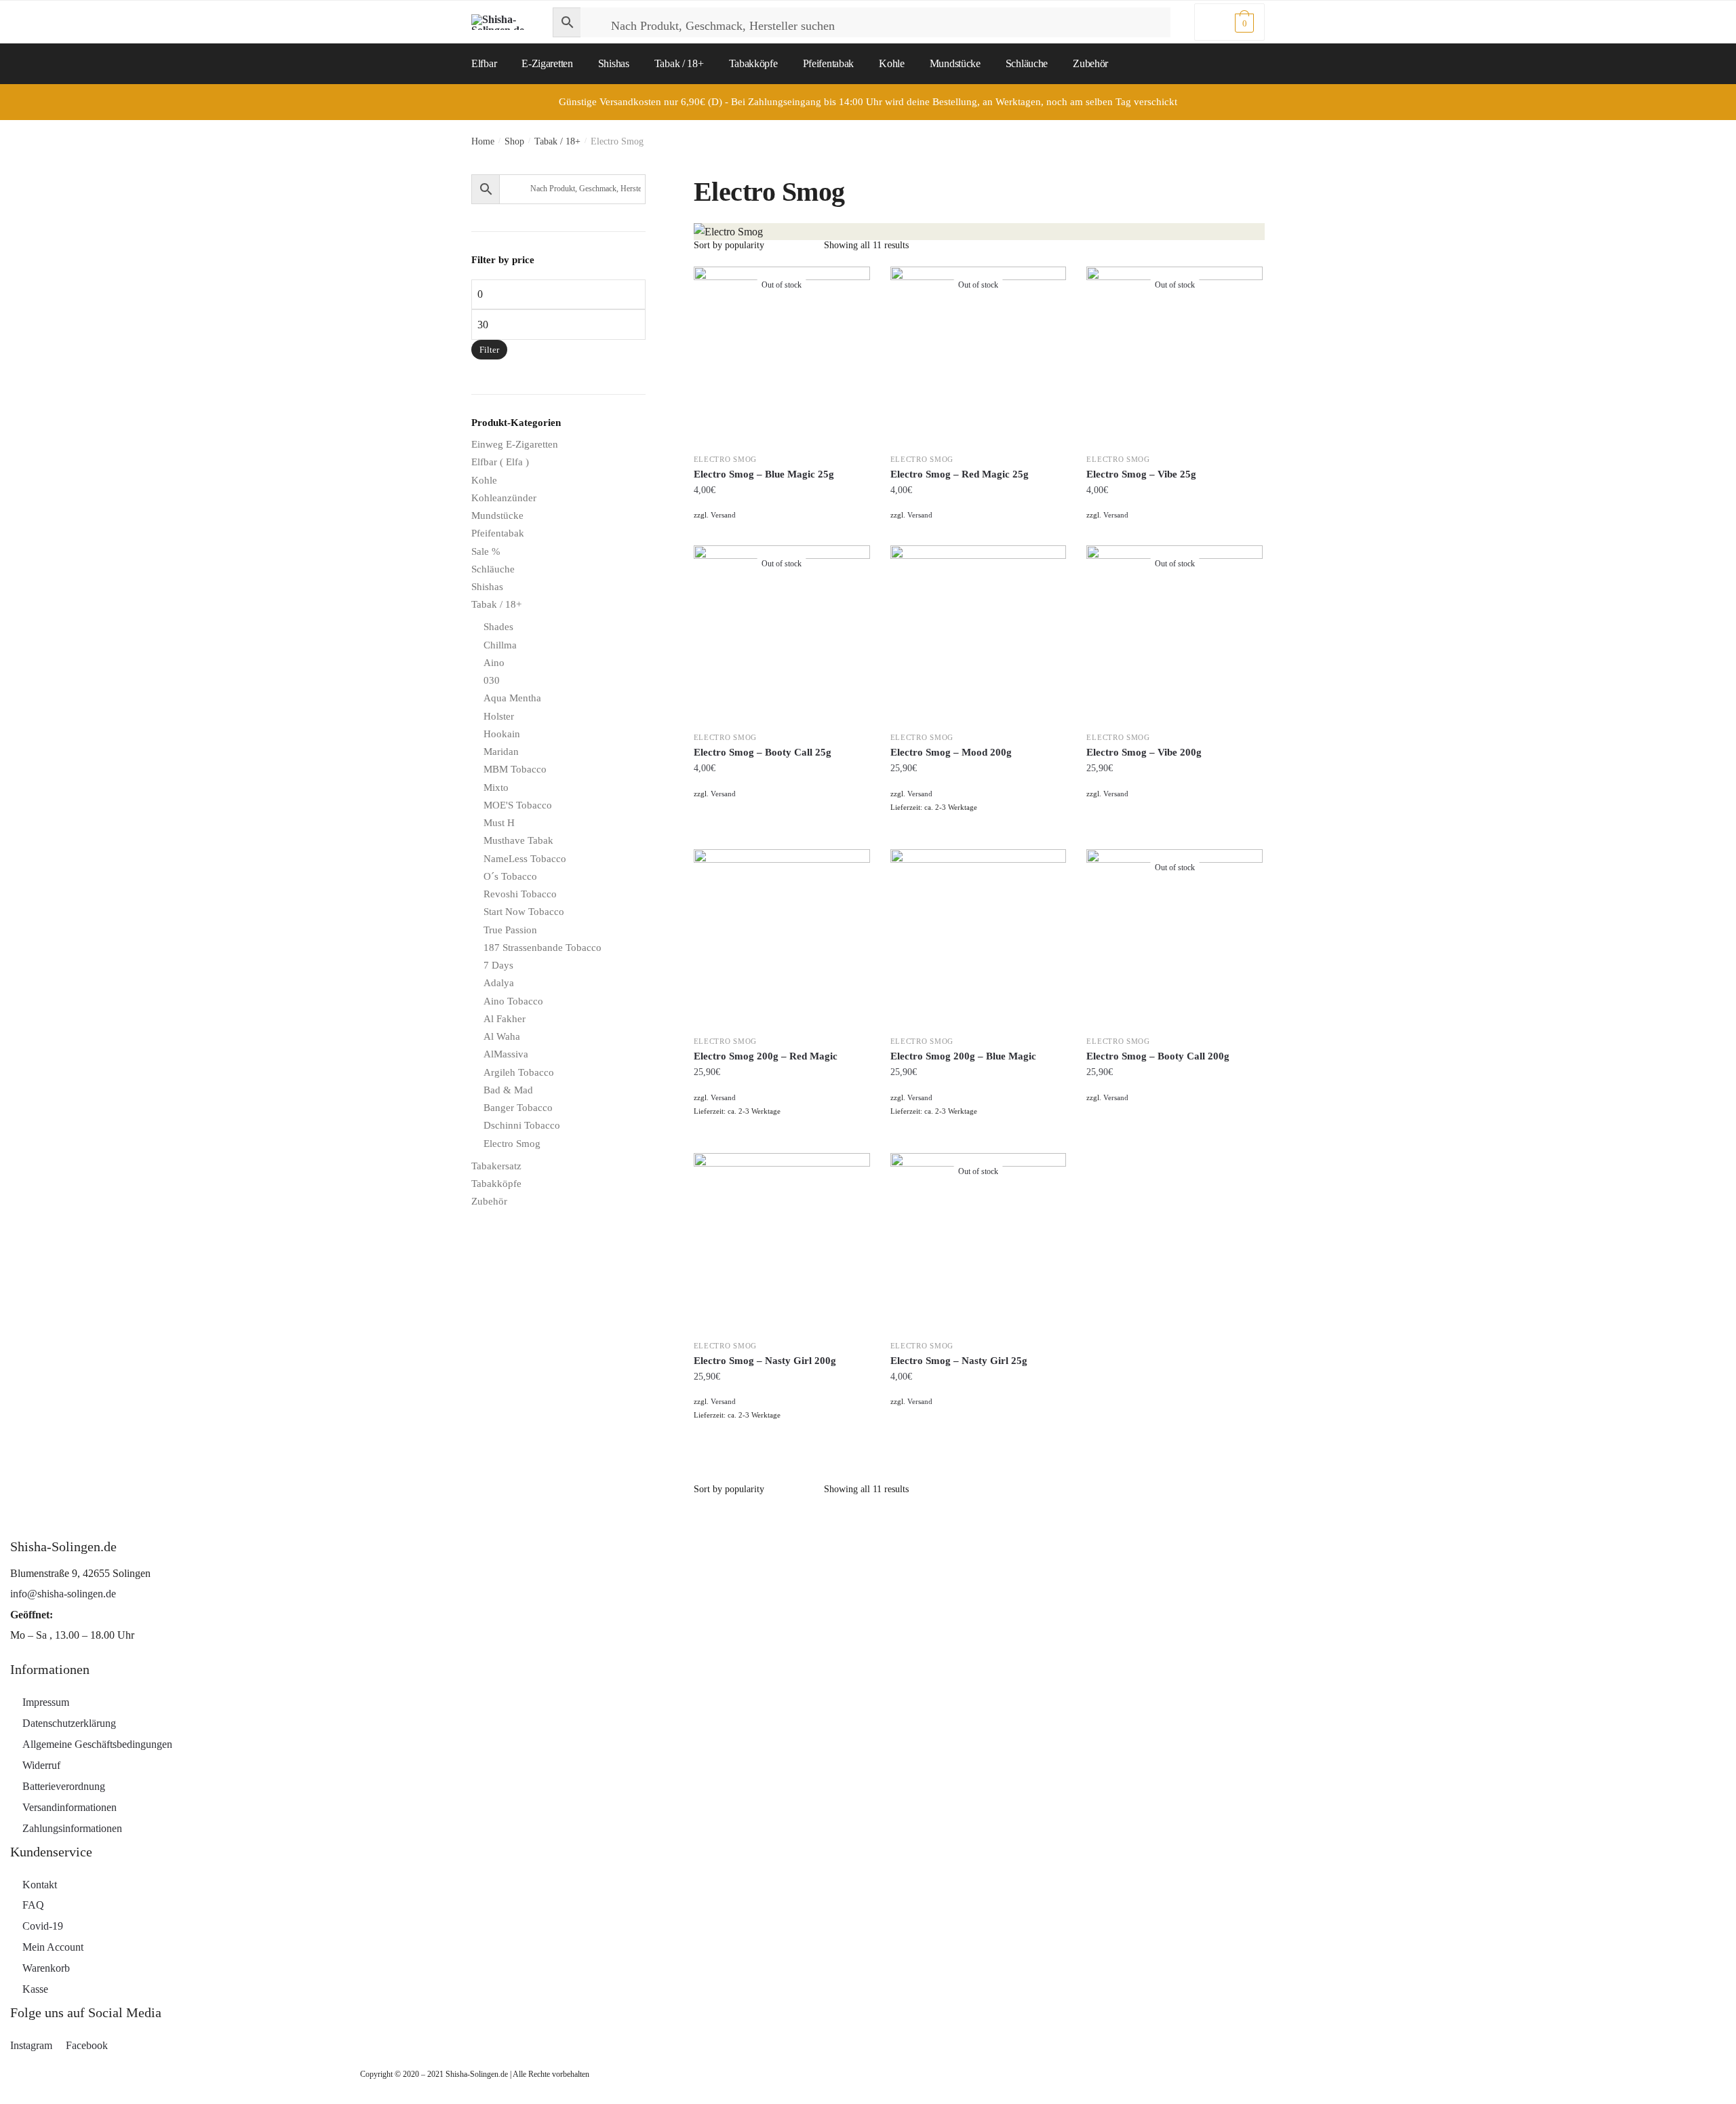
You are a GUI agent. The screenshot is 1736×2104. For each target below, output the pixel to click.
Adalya (499, 983)
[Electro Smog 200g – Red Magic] (782, 937)
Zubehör (489, 1201)
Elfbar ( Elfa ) (500, 462)
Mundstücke (497, 515)
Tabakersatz (496, 1166)
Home (483, 141)
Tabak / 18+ (557, 141)
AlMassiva (506, 1054)
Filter (489, 350)
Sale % (486, 551)
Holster (499, 716)
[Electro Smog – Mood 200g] (979, 634)
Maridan (501, 752)
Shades (498, 627)
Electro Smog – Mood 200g (951, 752)
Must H (499, 823)
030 (492, 680)
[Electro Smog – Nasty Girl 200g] (782, 1241)
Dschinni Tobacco (522, 1125)
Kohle (484, 480)
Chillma (500, 645)
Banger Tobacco (518, 1108)
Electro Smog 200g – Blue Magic (963, 1056)
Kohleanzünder (504, 498)
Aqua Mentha (512, 698)
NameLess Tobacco (525, 859)
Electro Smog (725, 459)
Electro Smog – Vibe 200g (1144, 752)
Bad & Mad (508, 1090)
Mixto (496, 787)
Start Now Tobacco (524, 912)
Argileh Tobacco (519, 1072)
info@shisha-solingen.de (63, 1594)
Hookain (502, 734)
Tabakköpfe (496, 1184)
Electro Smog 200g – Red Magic (766, 1056)
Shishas (487, 587)
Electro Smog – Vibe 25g (1141, 474)
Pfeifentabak (498, 533)
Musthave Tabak (518, 840)
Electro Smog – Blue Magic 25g (764, 474)
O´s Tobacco (510, 876)
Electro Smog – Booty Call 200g (1158, 1056)
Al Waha (502, 1036)
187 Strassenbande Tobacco (542, 948)
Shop (514, 141)
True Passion (510, 930)
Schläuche (493, 569)
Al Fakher (505, 1019)
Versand (723, 515)
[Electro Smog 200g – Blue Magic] (979, 937)
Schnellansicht (782, 532)
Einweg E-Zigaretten (515, 444)
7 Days (498, 965)
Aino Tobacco (513, 1001)
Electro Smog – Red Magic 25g (960, 474)
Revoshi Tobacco (520, 894)
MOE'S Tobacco (518, 805)
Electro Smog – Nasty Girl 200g (765, 1361)
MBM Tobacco (515, 769)
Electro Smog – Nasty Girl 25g (959, 1361)
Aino (494, 663)
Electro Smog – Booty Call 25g (763, 752)
